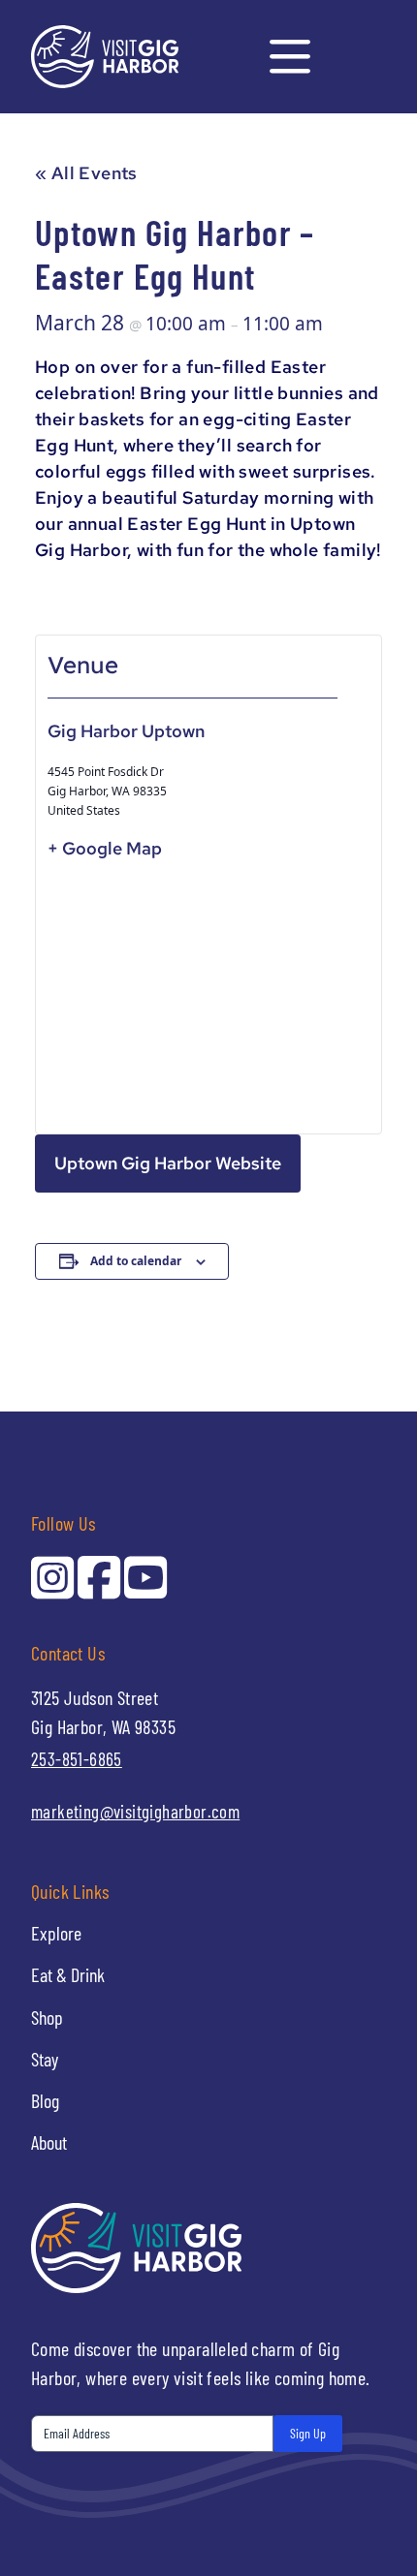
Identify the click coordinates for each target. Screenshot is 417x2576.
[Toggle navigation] (290, 57)
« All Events (86, 173)
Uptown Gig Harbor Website (168, 1163)
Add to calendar (136, 1261)
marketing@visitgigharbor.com (135, 1811)
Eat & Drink (68, 1974)
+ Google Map (105, 848)
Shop (47, 2017)
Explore (56, 1933)
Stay (45, 2059)
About (49, 2142)
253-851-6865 (77, 1759)
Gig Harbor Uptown (126, 731)
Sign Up (308, 2433)
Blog (45, 2100)
